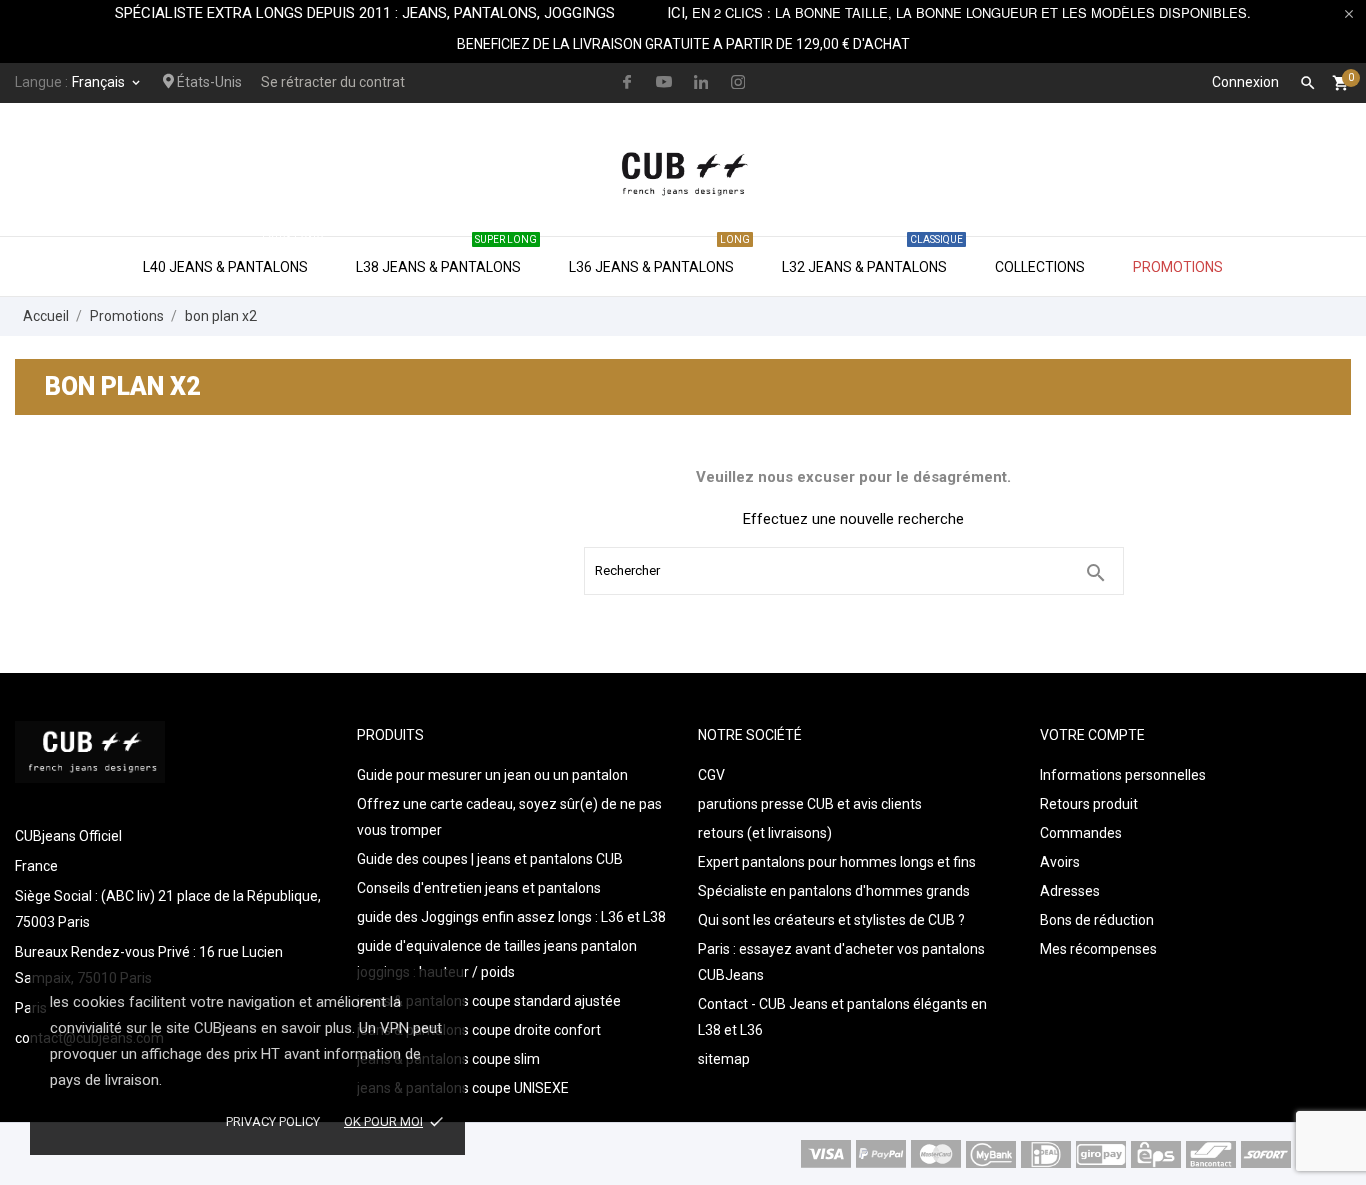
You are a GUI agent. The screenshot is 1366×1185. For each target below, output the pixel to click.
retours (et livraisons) (765, 833)
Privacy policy (273, 1121)
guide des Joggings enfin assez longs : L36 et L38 (511, 917)
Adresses (1070, 891)
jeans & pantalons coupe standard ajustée (489, 1001)
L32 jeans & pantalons (872, 256)
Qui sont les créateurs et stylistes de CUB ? (831, 920)
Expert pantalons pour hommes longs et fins (837, 862)
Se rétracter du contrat (333, 82)
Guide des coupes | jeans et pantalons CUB (490, 859)
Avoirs (1060, 862)
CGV (711, 775)
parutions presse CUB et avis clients (810, 804)
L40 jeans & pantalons (233, 256)
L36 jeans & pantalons (659, 256)
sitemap (724, 1059)
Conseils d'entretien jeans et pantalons (479, 888)
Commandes (1081, 833)
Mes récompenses (1098, 949)
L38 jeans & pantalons (446, 256)
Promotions (1178, 267)
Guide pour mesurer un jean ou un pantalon (492, 775)
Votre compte (1092, 735)
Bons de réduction (1097, 920)
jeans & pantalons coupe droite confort (479, 1030)
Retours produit (1089, 804)
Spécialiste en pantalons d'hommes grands (834, 891)
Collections (1040, 267)
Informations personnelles (1123, 775)
